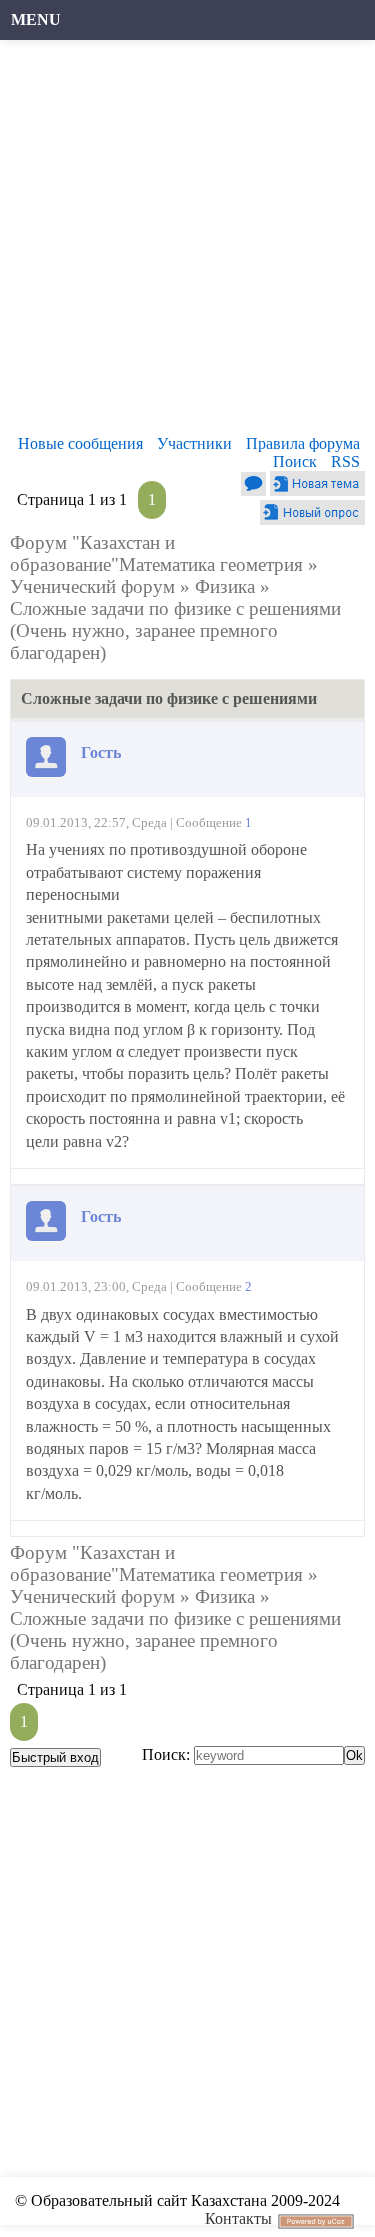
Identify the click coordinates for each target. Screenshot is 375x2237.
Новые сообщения (80, 443)
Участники (194, 443)
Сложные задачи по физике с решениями (175, 608)
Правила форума (303, 443)
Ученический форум (92, 586)
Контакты (238, 2218)
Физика (225, 586)
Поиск (295, 461)
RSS (345, 461)
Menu (36, 19)
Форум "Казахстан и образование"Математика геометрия (156, 553)
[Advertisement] (187, 242)
